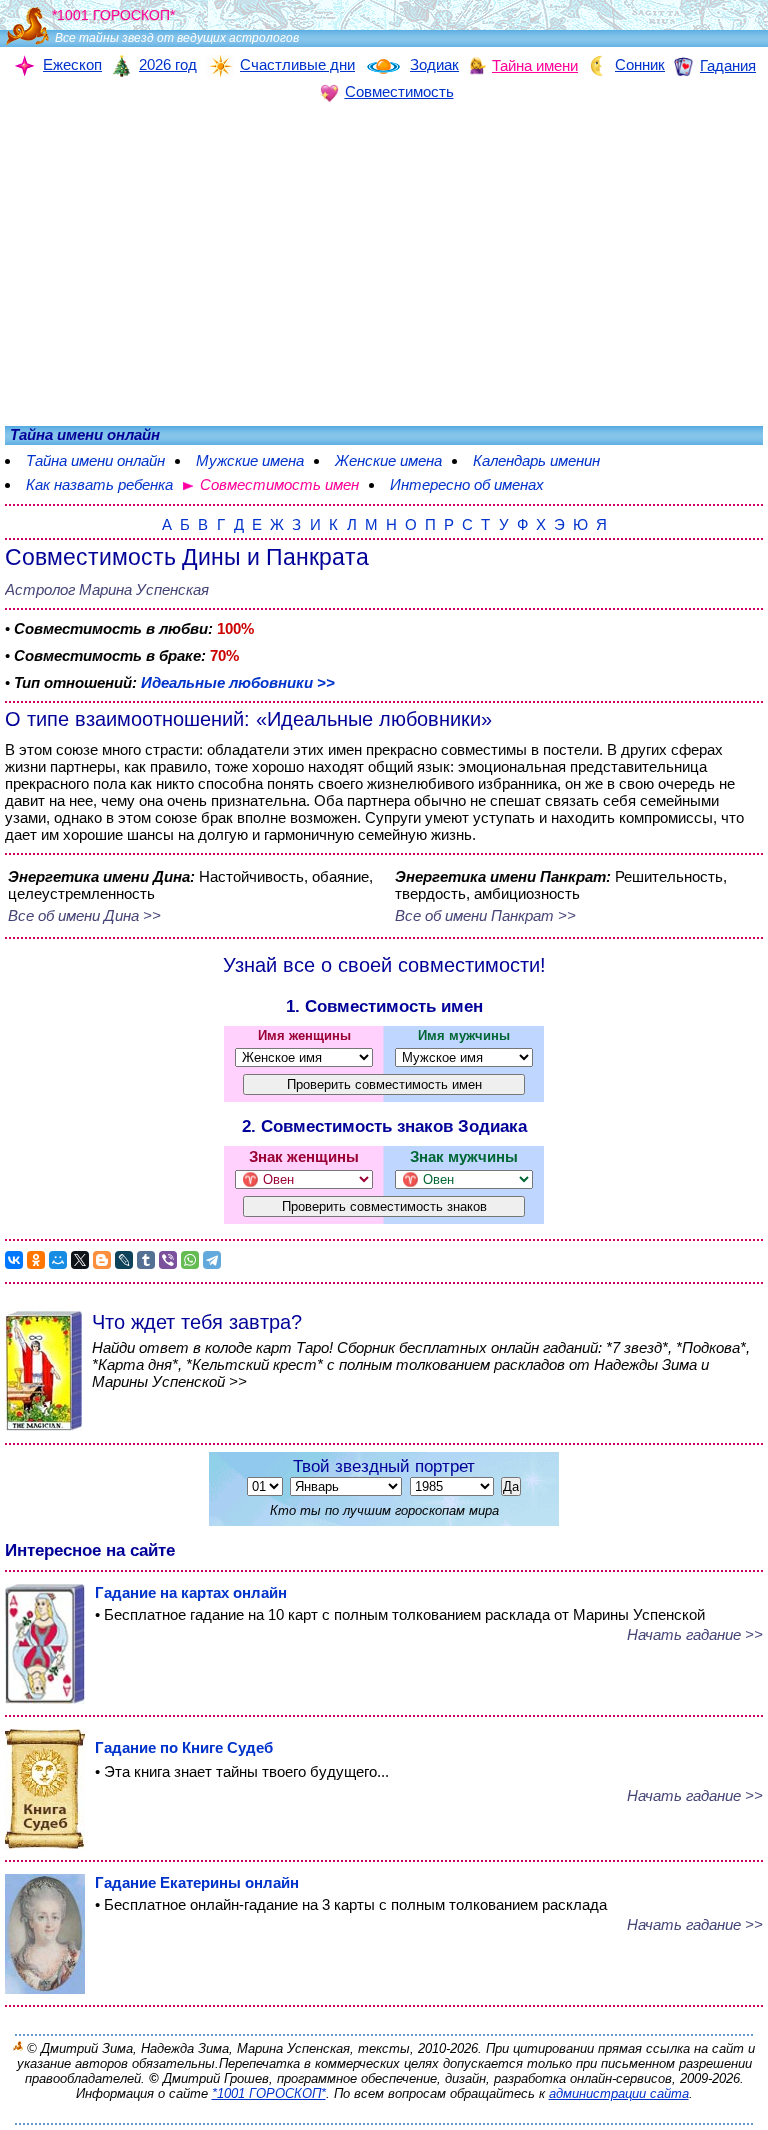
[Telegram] (212, 1260)
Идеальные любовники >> (238, 682)
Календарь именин (536, 460)
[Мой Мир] (58, 1260)
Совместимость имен (279, 484)
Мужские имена (250, 460)
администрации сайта (619, 2093)
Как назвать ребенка (99, 484)
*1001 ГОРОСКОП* (269, 2093)
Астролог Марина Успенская (107, 589)
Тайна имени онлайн (95, 460)
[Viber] (168, 1260)
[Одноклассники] (36, 1260)
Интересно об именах (467, 484)
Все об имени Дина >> (84, 915)
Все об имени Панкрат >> (485, 915)
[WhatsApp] (190, 1260)
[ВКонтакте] (14, 1260)
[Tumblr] (146, 1260)
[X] (80, 1260)
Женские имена (388, 460)
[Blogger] (102, 1260)
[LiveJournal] (124, 1260)
